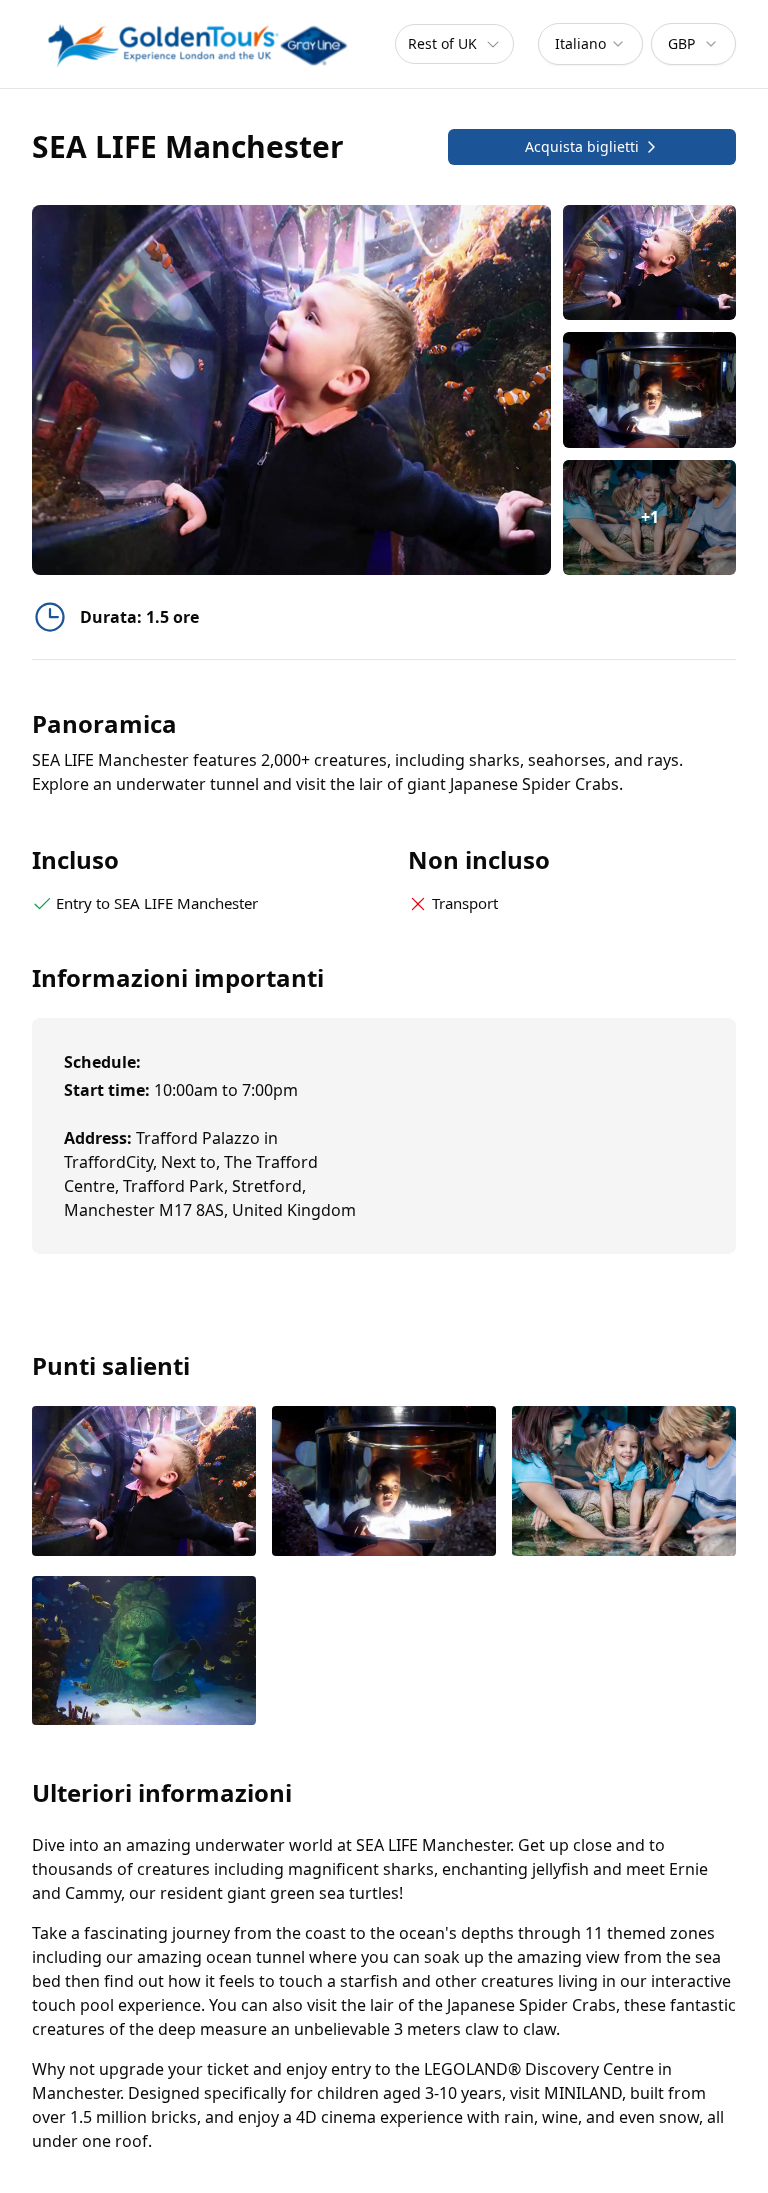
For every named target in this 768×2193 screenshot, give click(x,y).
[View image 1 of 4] (649, 262)
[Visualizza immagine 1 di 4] (144, 1482)
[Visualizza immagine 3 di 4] (624, 1482)
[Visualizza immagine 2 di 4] (384, 1482)
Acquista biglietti (582, 146)
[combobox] (590, 44)
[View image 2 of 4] (649, 389)
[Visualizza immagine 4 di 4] (144, 1652)
